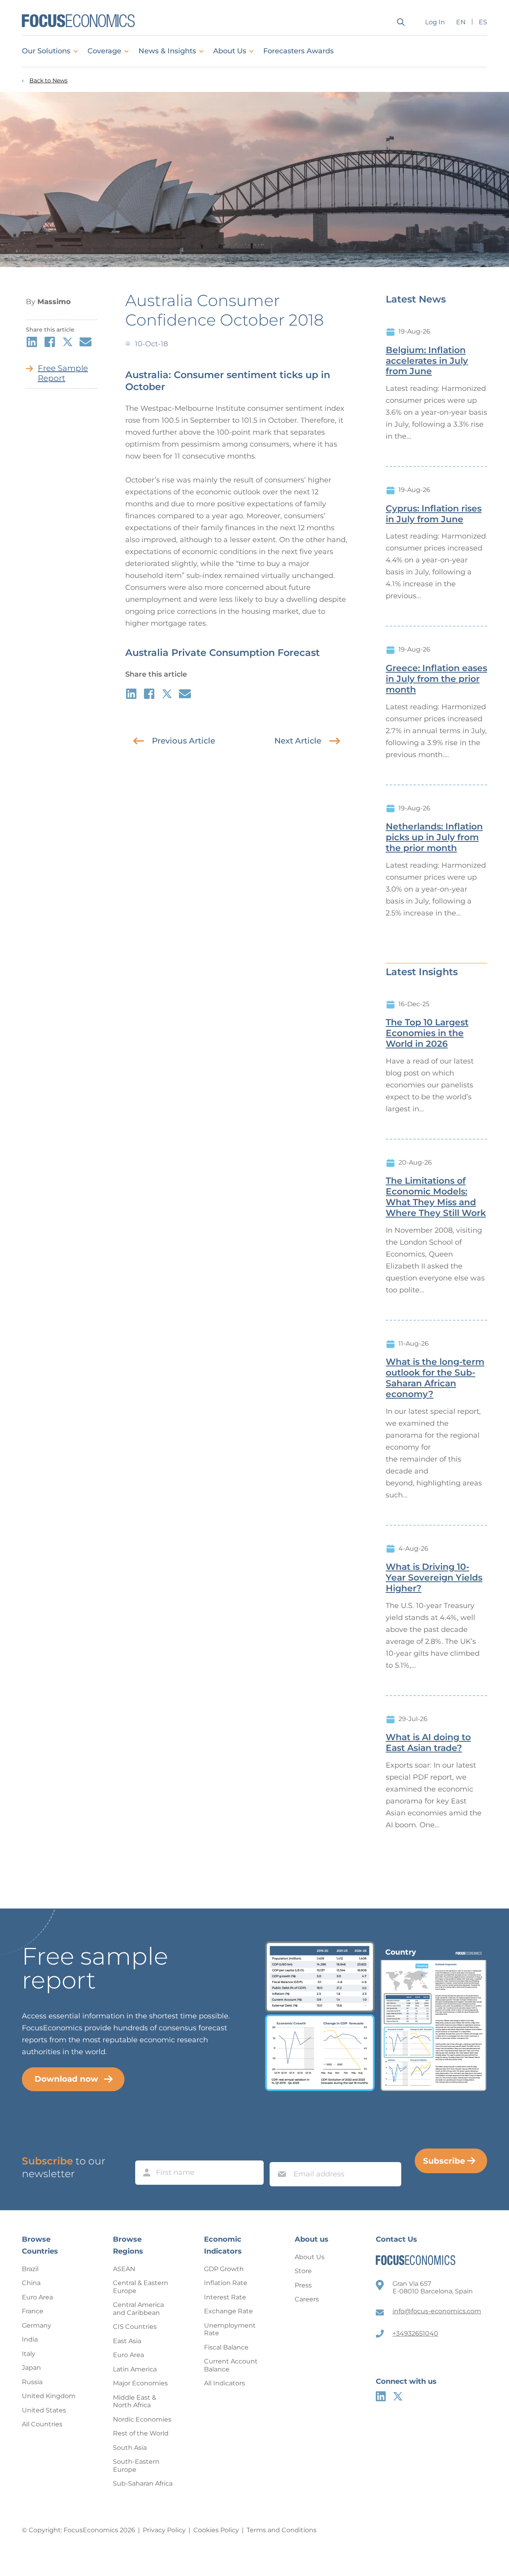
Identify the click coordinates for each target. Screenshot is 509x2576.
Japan (31, 2368)
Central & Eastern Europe (141, 2287)
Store (303, 2271)
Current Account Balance (231, 2365)
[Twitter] (398, 2396)
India (30, 2339)
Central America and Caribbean (138, 2309)
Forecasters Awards (298, 51)
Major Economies (140, 2383)
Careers (307, 2299)
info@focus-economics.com (437, 2311)
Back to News (49, 81)
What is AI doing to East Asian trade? (428, 1743)
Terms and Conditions (282, 2530)
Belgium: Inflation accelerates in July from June (427, 361)
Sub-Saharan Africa (143, 2483)
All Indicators (224, 2383)
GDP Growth (224, 2269)
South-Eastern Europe (136, 2466)
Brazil (30, 2269)
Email (280, 2154)
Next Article (298, 741)
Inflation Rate (226, 2283)
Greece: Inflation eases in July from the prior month (436, 679)
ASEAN (124, 2269)
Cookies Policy (216, 2530)
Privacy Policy (164, 2530)
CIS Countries (135, 2327)
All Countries (42, 2424)
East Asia (127, 2341)
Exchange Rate (228, 2311)
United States (44, 2410)
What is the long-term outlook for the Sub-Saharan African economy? (435, 1378)
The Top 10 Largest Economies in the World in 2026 (427, 1033)
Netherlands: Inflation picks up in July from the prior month (434, 837)
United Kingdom (49, 2396)
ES (483, 22)
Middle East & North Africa (135, 2401)
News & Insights (167, 51)
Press (303, 2285)
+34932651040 (415, 2333)
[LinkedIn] (381, 2396)
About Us (230, 51)
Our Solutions (46, 51)
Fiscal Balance (226, 2347)
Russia (32, 2382)
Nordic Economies (142, 2419)
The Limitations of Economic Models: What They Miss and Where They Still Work (436, 1197)
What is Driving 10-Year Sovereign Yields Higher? (434, 1578)
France (33, 2311)
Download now (66, 2079)
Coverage (104, 51)
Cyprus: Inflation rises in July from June (434, 514)
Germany (37, 2325)
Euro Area (37, 2297)
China (31, 2283)
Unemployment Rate (230, 2329)
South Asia (130, 2448)
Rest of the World (141, 2433)
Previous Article (184, 741)
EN (461, 22)
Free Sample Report (63, 373)
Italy (29, 2354)
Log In (435, 22)
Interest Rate (225, 2297)
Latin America (135, 2369)
